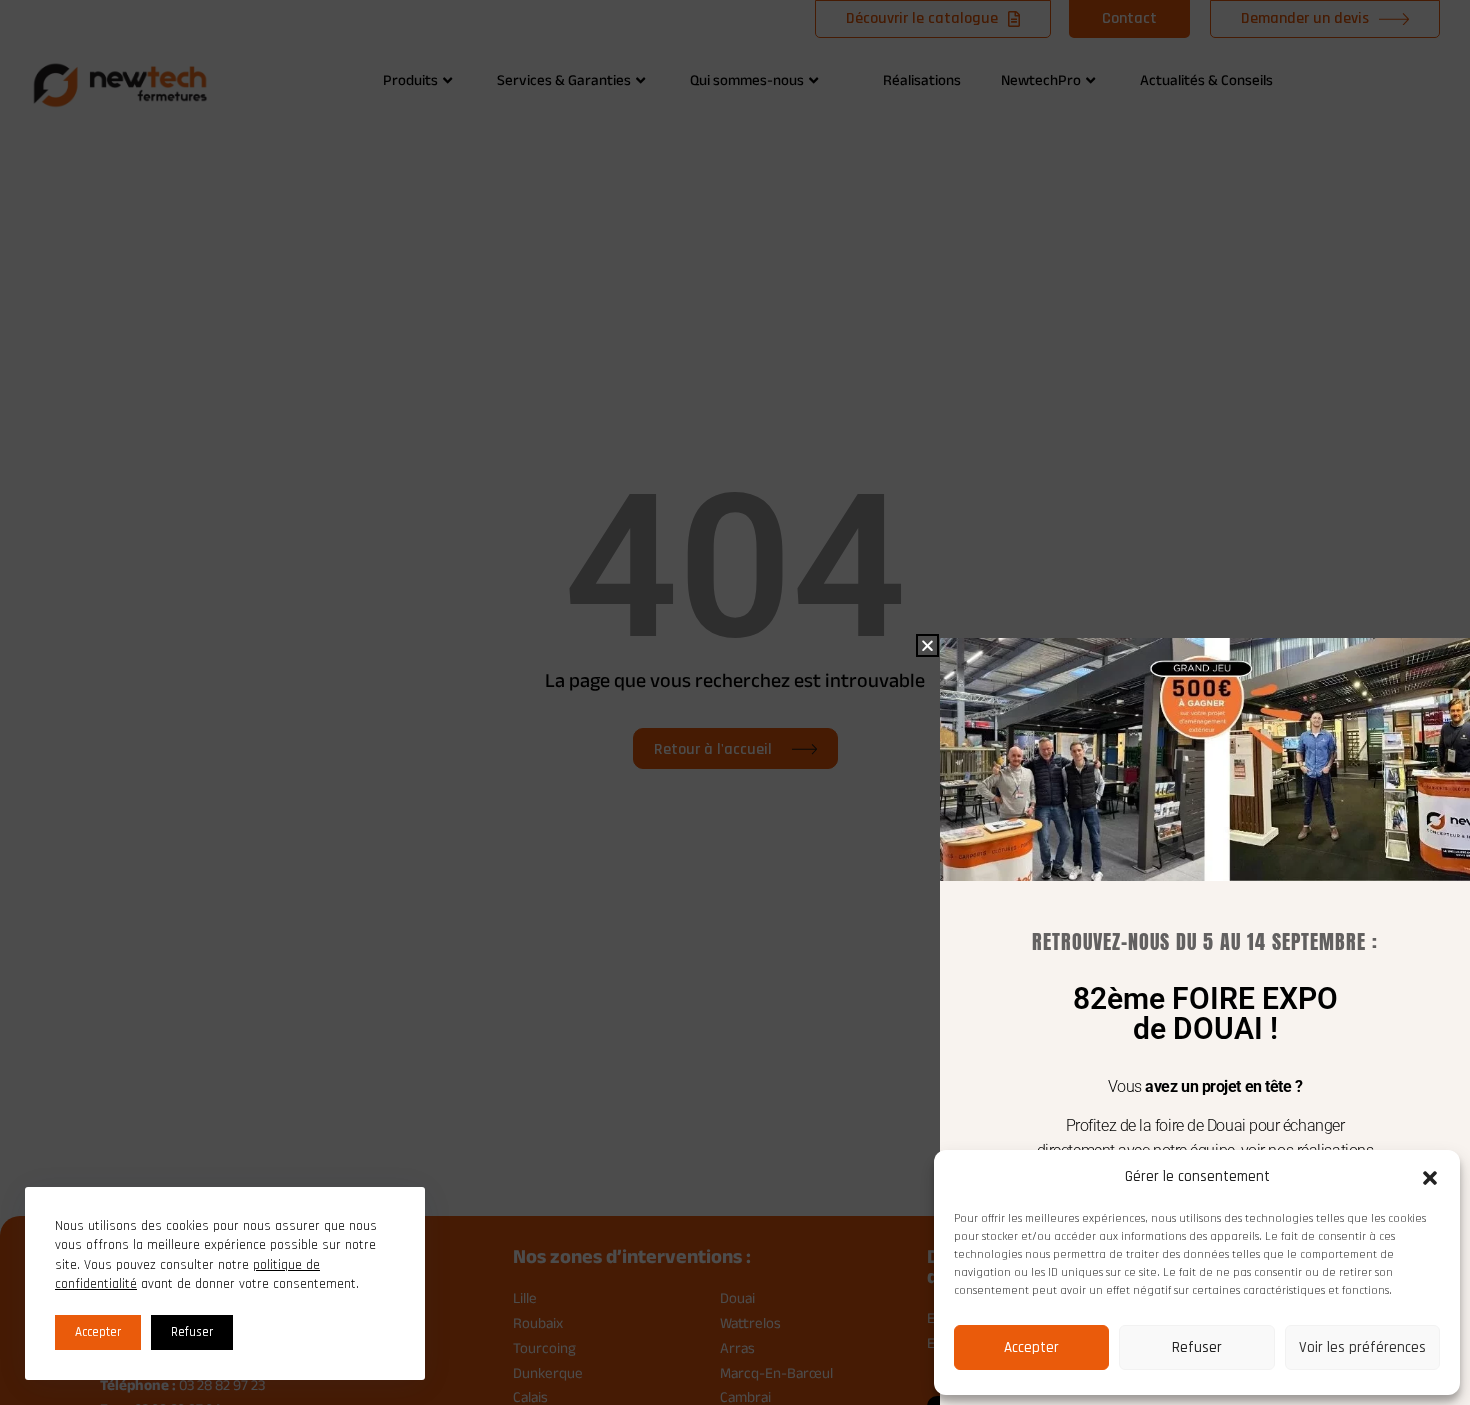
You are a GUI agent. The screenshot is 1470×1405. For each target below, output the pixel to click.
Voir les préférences (1362, 1347)
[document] (735, 702)
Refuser (1197, 1347)
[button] (1430, 1178)
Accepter (1031, 1347)
